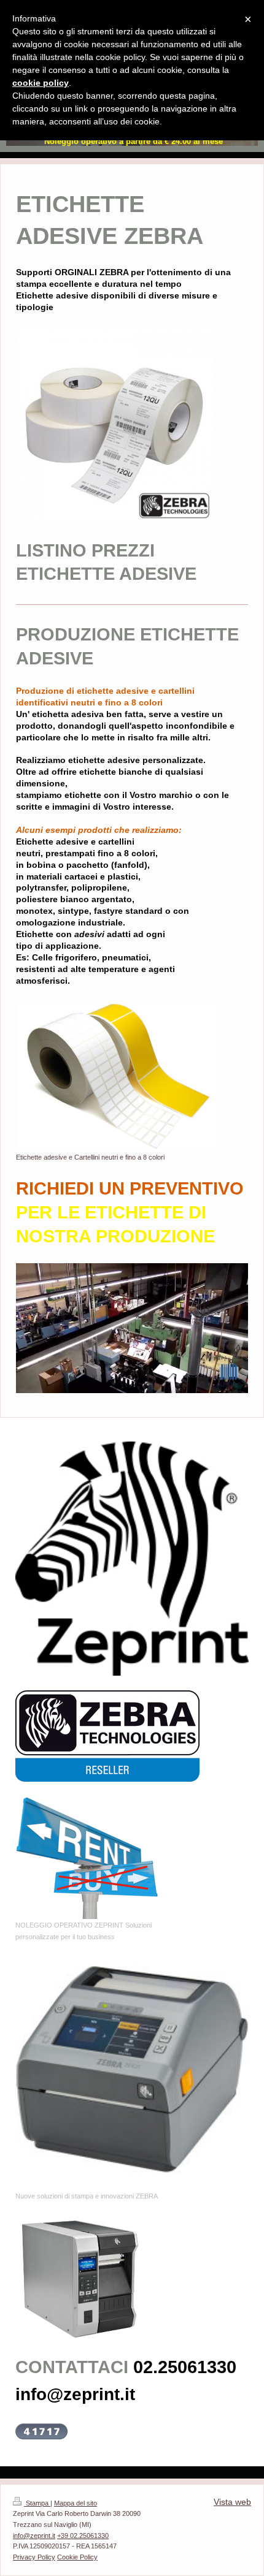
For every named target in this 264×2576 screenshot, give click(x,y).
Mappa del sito (76, 2503)
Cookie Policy (77, 2557)
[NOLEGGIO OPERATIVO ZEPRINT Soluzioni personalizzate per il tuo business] (89, 1858)
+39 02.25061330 (83, 2536)
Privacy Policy (34, 2557)
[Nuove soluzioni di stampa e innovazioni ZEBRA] (132, 2073)
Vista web (232, 2502)
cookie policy (41, 83)
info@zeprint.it (34, 2536)
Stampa (37, 2503)
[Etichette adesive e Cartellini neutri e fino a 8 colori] (116, 1076)
